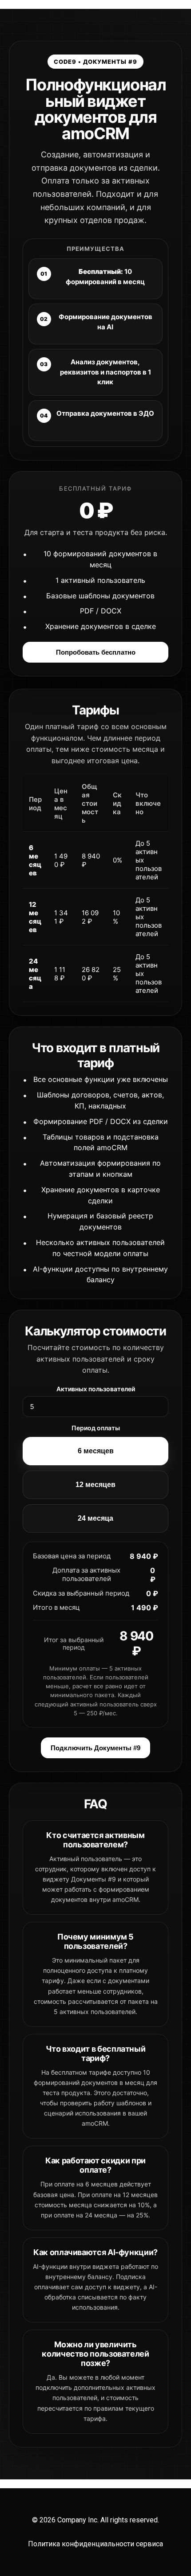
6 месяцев (96, 1451)
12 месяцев (95, 1485)
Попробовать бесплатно (96, 652)
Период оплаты (96, 1428)
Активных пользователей (96, 1389)
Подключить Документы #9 (95, 1748)
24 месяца (95, 1518)
